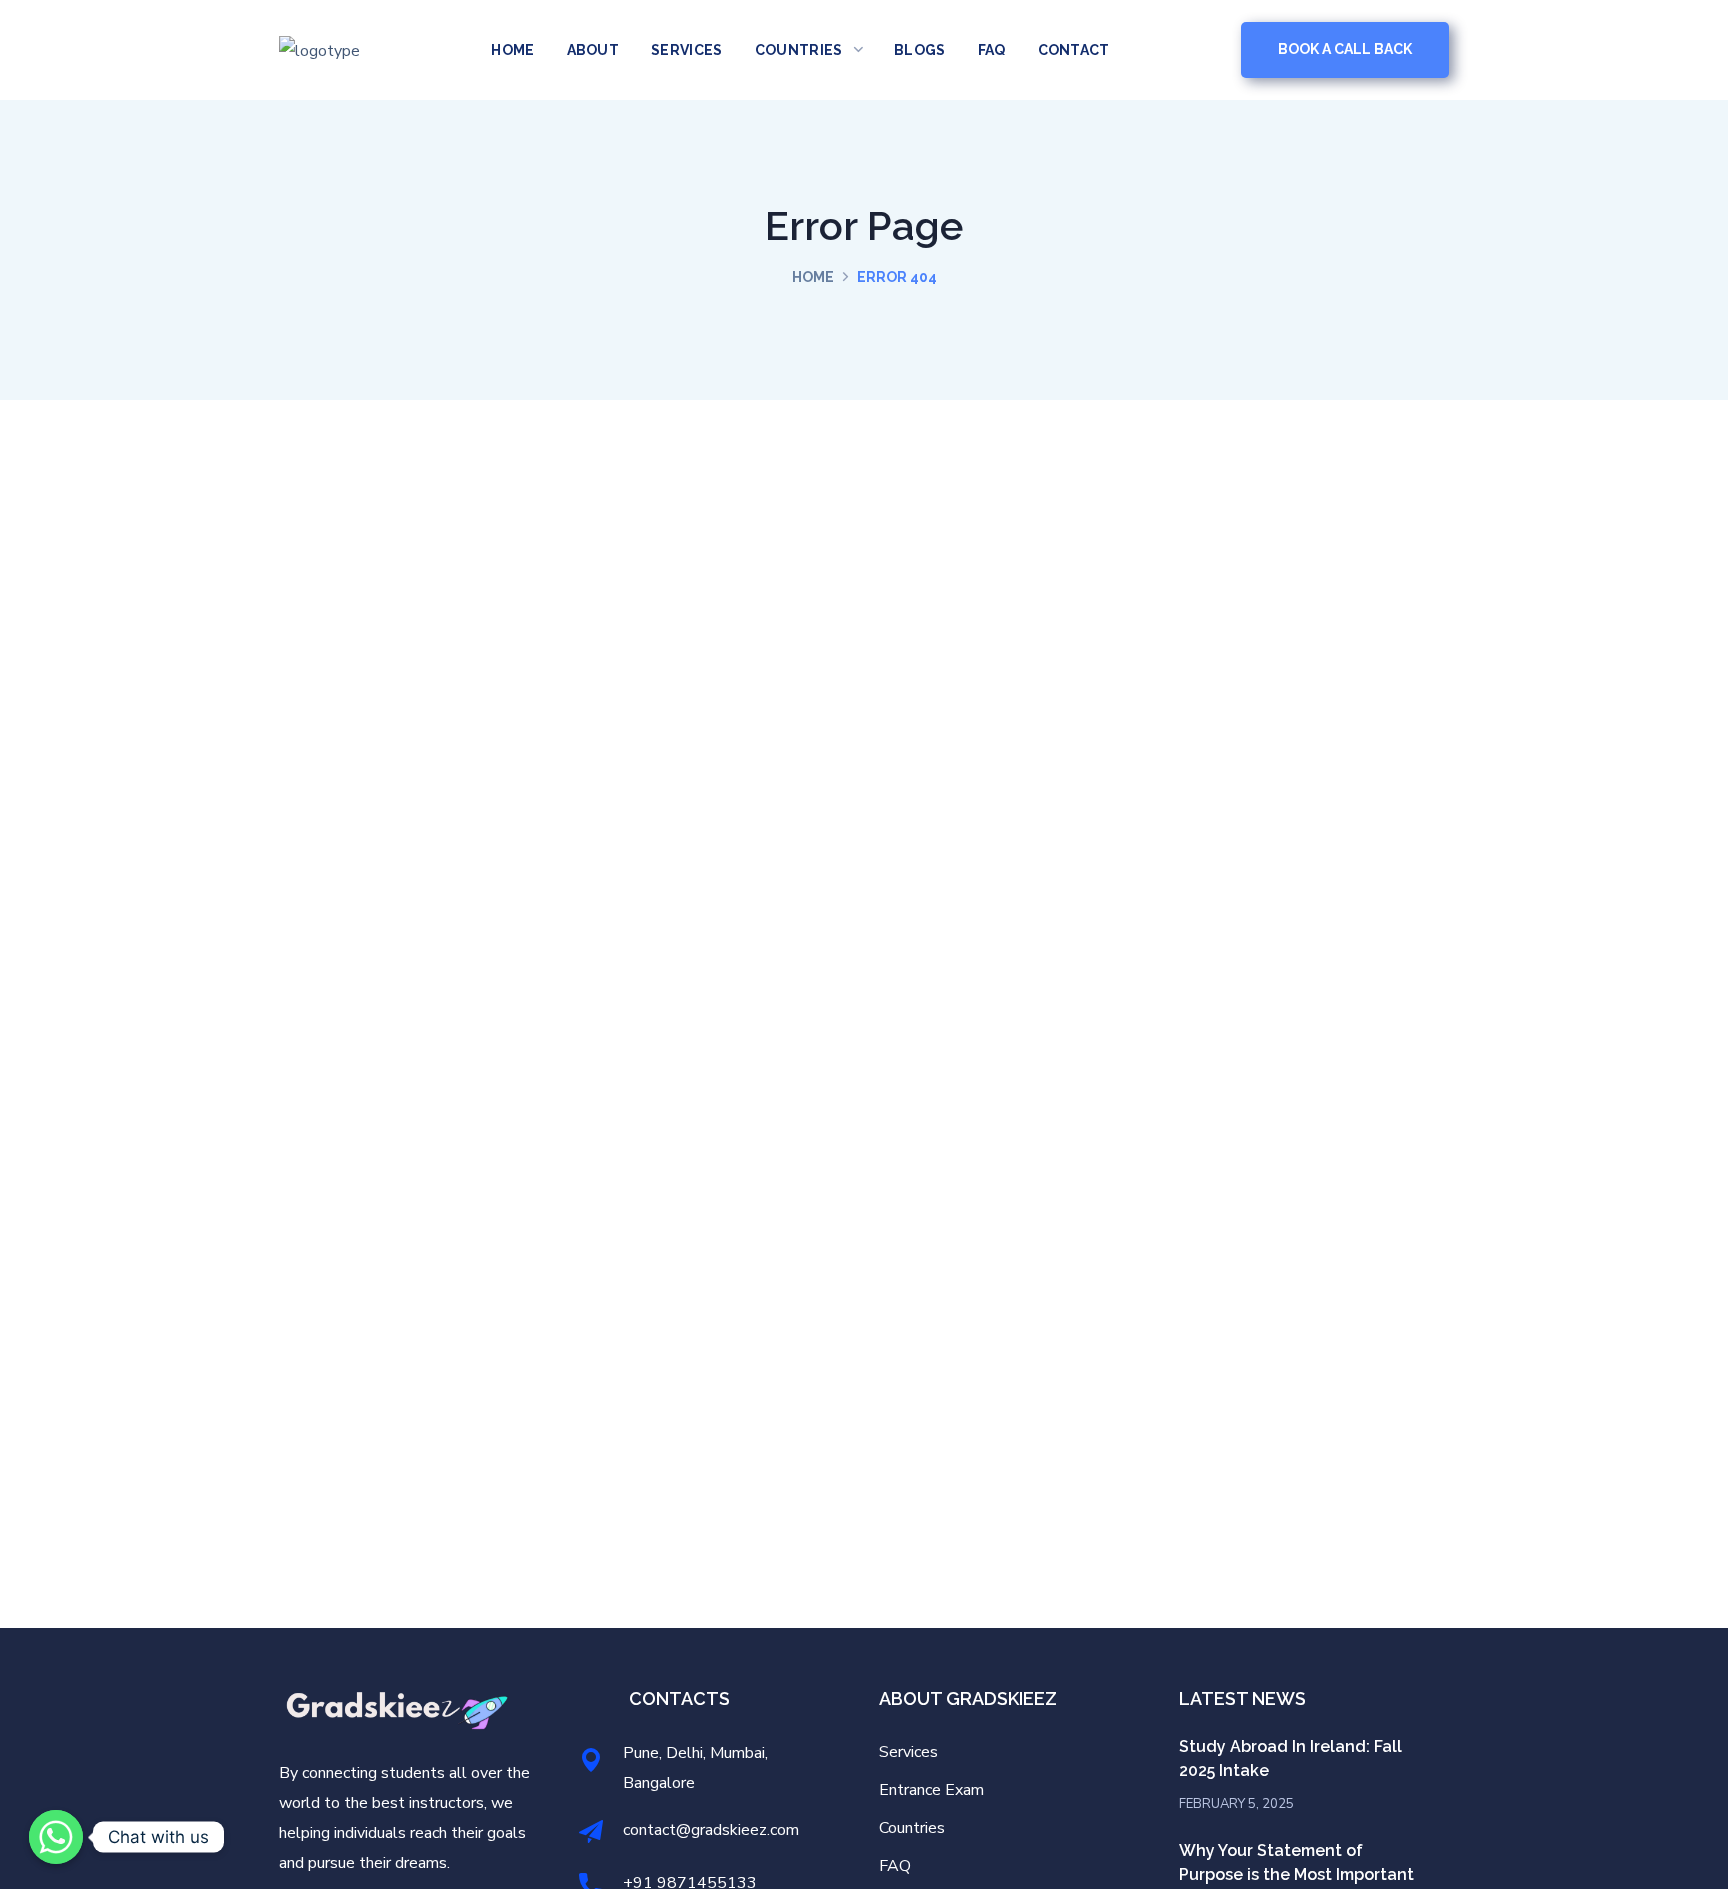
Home (813, 277)
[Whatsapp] (56, 1837)
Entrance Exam (931, 1790)
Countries (912, 1828)
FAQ (895, 1866)
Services (908, 1752)
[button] (1345, 50)
